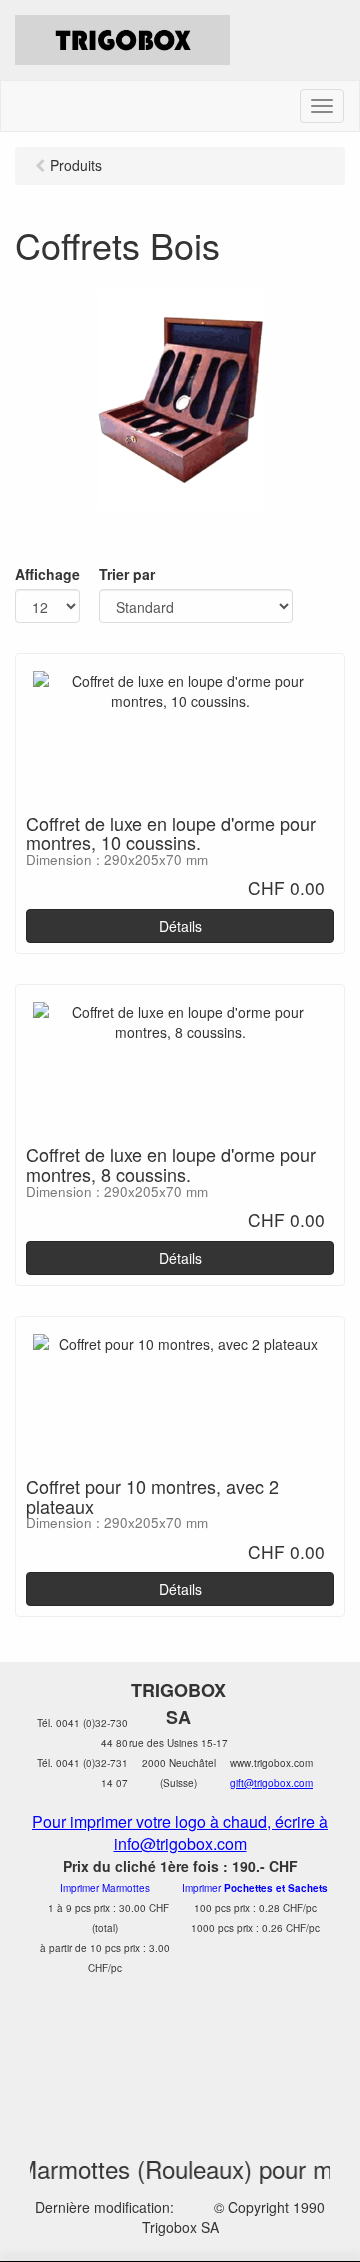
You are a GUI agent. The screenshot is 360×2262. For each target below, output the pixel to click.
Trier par (127, 574)
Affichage (47, 574)
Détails (180, 926)
